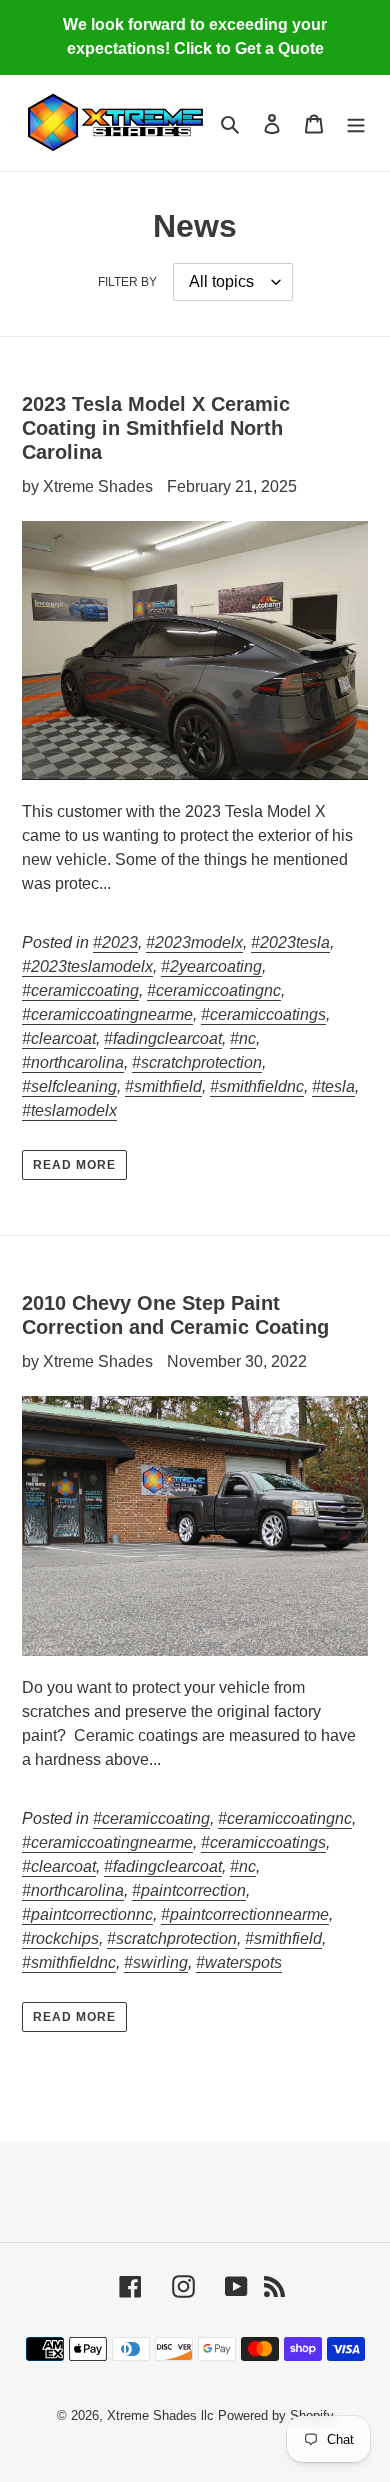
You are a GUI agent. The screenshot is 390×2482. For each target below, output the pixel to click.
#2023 (115, 942)
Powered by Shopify (276, 2415)
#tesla (333, 1086)
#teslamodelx (69, 1110)
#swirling (156, 1962)
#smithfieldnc (257, 1086)
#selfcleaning (69, 1086)
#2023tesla (290, 942)
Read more (74, 1165)
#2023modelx (194, 942)
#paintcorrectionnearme (245, 1914)
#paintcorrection (189, 1890)
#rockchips (60, 1938)
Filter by (127, 282)
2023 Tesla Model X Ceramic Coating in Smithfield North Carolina (156, 428)
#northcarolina (73, 1062)
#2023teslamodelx (87, 966)
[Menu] (356, 123)
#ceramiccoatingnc (214, 990)
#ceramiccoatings (263, 1014)
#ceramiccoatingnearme (107, 1014)
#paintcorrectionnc (87, 1914)
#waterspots (239, 1962)
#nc (243, 1038)
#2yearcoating (211, 966)
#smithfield (163, 1086)
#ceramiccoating (80, 990)
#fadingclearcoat (163, 1038)
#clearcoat (59, 1038)
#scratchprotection (197, 1062)
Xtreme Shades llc (160, 2415)
